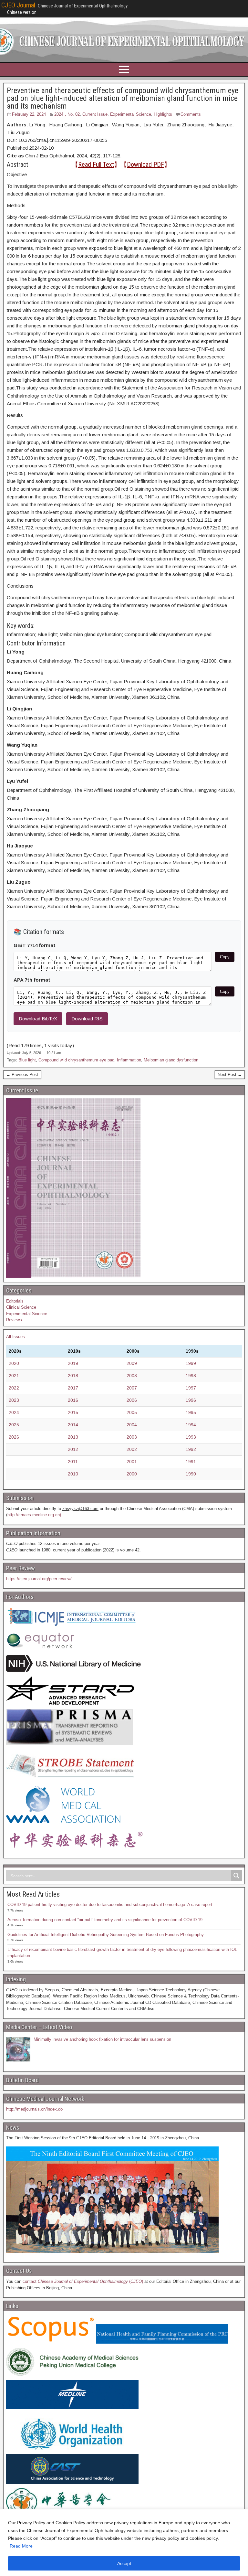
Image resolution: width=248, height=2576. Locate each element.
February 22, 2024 (29, 114)
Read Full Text (96, 165)
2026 (14, 1437)
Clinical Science (21, 1307)
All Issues (15, 1337)
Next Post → (230, 1075)
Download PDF (145, 165)
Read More (21, 2546)
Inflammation (129, 1060)
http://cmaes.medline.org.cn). (35, 1515)
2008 (132, 1376)
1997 (191, 1388)
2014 (73, 1425)
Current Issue (95, 114)
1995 (191, 1412)
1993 (191, 1437)
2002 (132, 1449)
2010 (73, 1474)
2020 (14, 1363)
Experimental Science (131, 114)
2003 (132, 1437)
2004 (132, 1425)
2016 (73, 1400)
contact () (83, 2281)
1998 (191, 1376)
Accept (124, 2563)
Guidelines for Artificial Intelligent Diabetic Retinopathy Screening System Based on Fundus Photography (106, 1935)
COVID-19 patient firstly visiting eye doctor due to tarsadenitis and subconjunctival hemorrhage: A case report (110, 1905)
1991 (191, 1462)
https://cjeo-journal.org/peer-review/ (39, 1579)
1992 (191, 1449)
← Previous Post (22, 1075)
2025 (14, 1425)
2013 (73, 1437)
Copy (225, 957)
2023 (14, 1400)
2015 (73, 1412)
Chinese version (22, 12)
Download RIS (87, 1019)
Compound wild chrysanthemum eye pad (76, 1060)
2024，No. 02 (67, 114)
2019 (73, 1363)
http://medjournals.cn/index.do (34, 2109)
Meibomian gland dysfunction (171, 1060)
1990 (191, 1474)
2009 (132, 1363)
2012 (73, 1449)
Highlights (163, 114)
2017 (73, 1388)
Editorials (15, 1301)
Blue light (27, 1060)
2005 (132, 1412)
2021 (14, 1376)
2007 (132, 1388)
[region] (124, 2543)
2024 (14, 1412)
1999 (191, 1363)
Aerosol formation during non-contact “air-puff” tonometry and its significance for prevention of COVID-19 (105, 1920)
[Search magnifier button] (236, 1876)
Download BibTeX (38, 1019)
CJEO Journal (18, 5)
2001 (132, 1462)
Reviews (14, 1320)
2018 (73, 1376)
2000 (132, 1474)
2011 (73, 1462)
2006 (132, 1400)
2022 (14, 1388)
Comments (191, 114)
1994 (191, 1425)
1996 (191, 1400)
